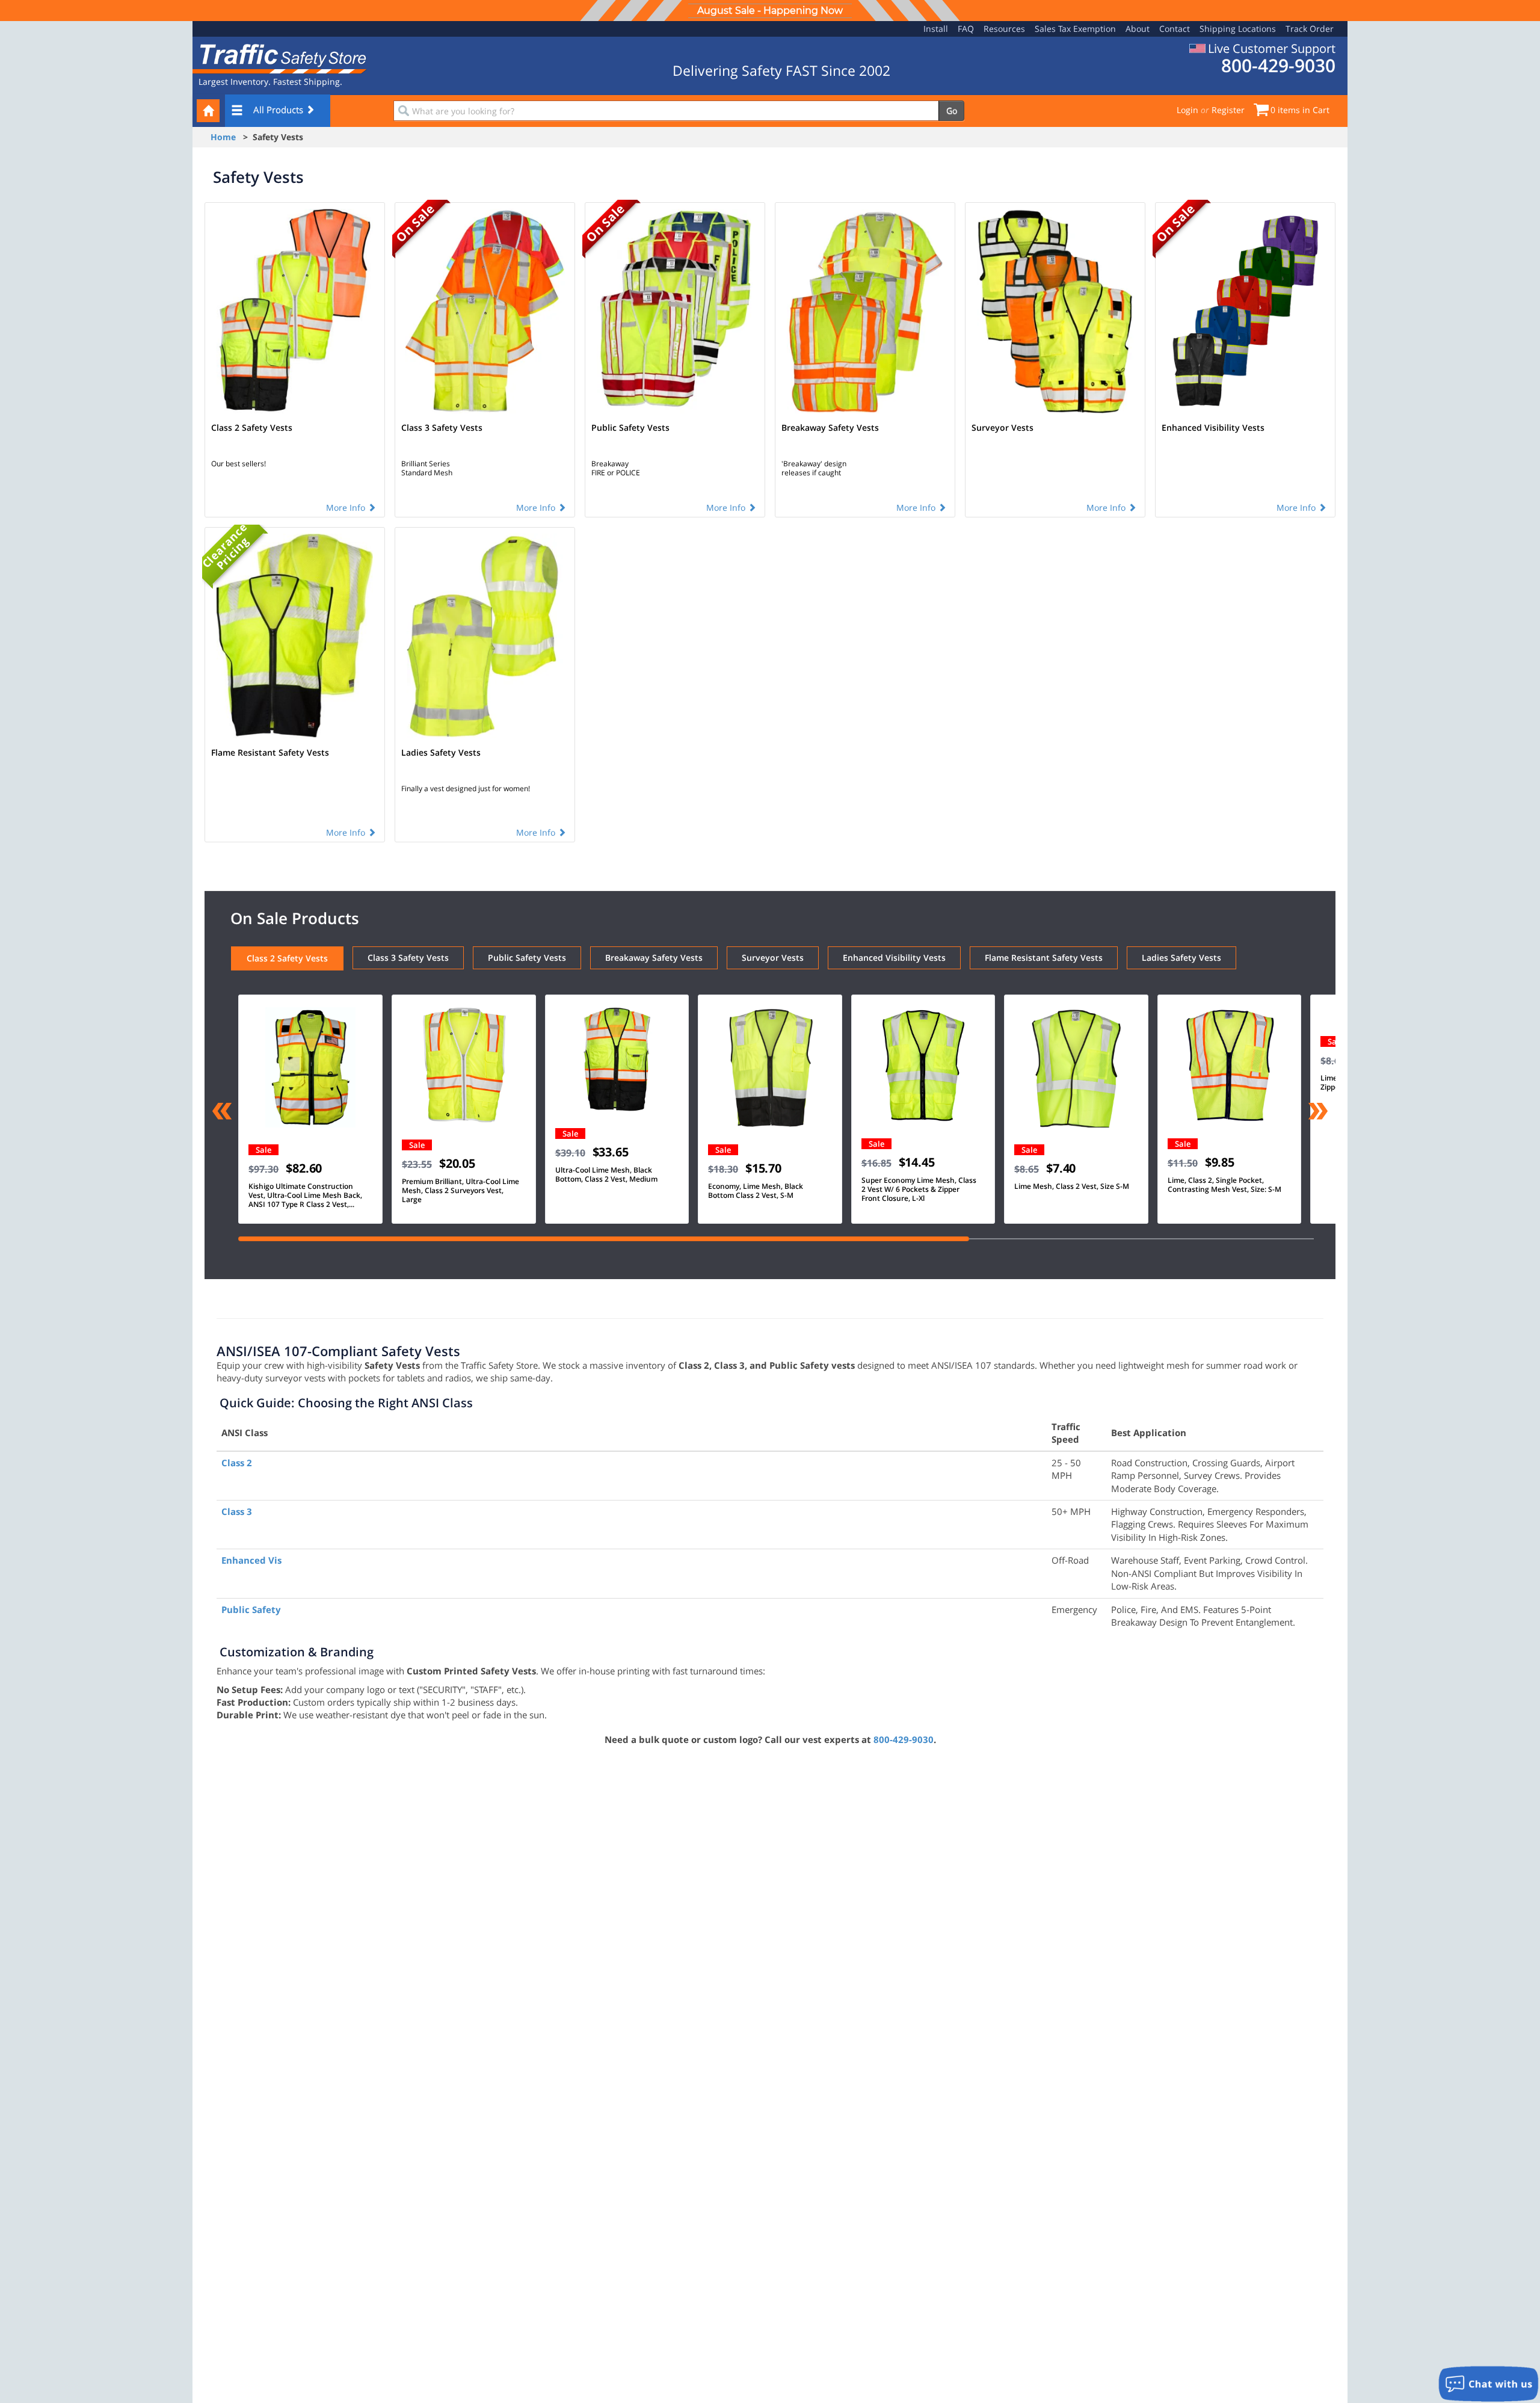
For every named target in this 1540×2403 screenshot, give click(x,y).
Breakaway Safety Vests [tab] (654, 958)
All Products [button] (279, 110)
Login (1187, 110)
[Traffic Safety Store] (280, 57)
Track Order (1310, 29)
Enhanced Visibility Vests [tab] (894, 958)
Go (952, 110)
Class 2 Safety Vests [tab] (287, 958)
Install (936, 29)
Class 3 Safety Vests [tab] (408, 958)
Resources (1004, 29)
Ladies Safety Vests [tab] (1181, 958)
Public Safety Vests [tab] (527, 958)
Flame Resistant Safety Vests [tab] (1044, 958)
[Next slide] (1318, 1112)
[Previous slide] (222, 1112)
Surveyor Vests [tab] (773, 958)
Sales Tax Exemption (1075, 29)
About (1138, 29)
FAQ (966, 29)
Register (1228, 110)
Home (223, 137)
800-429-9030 (904, 1739)
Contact (1175, 29)
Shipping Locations (1238, 29)
